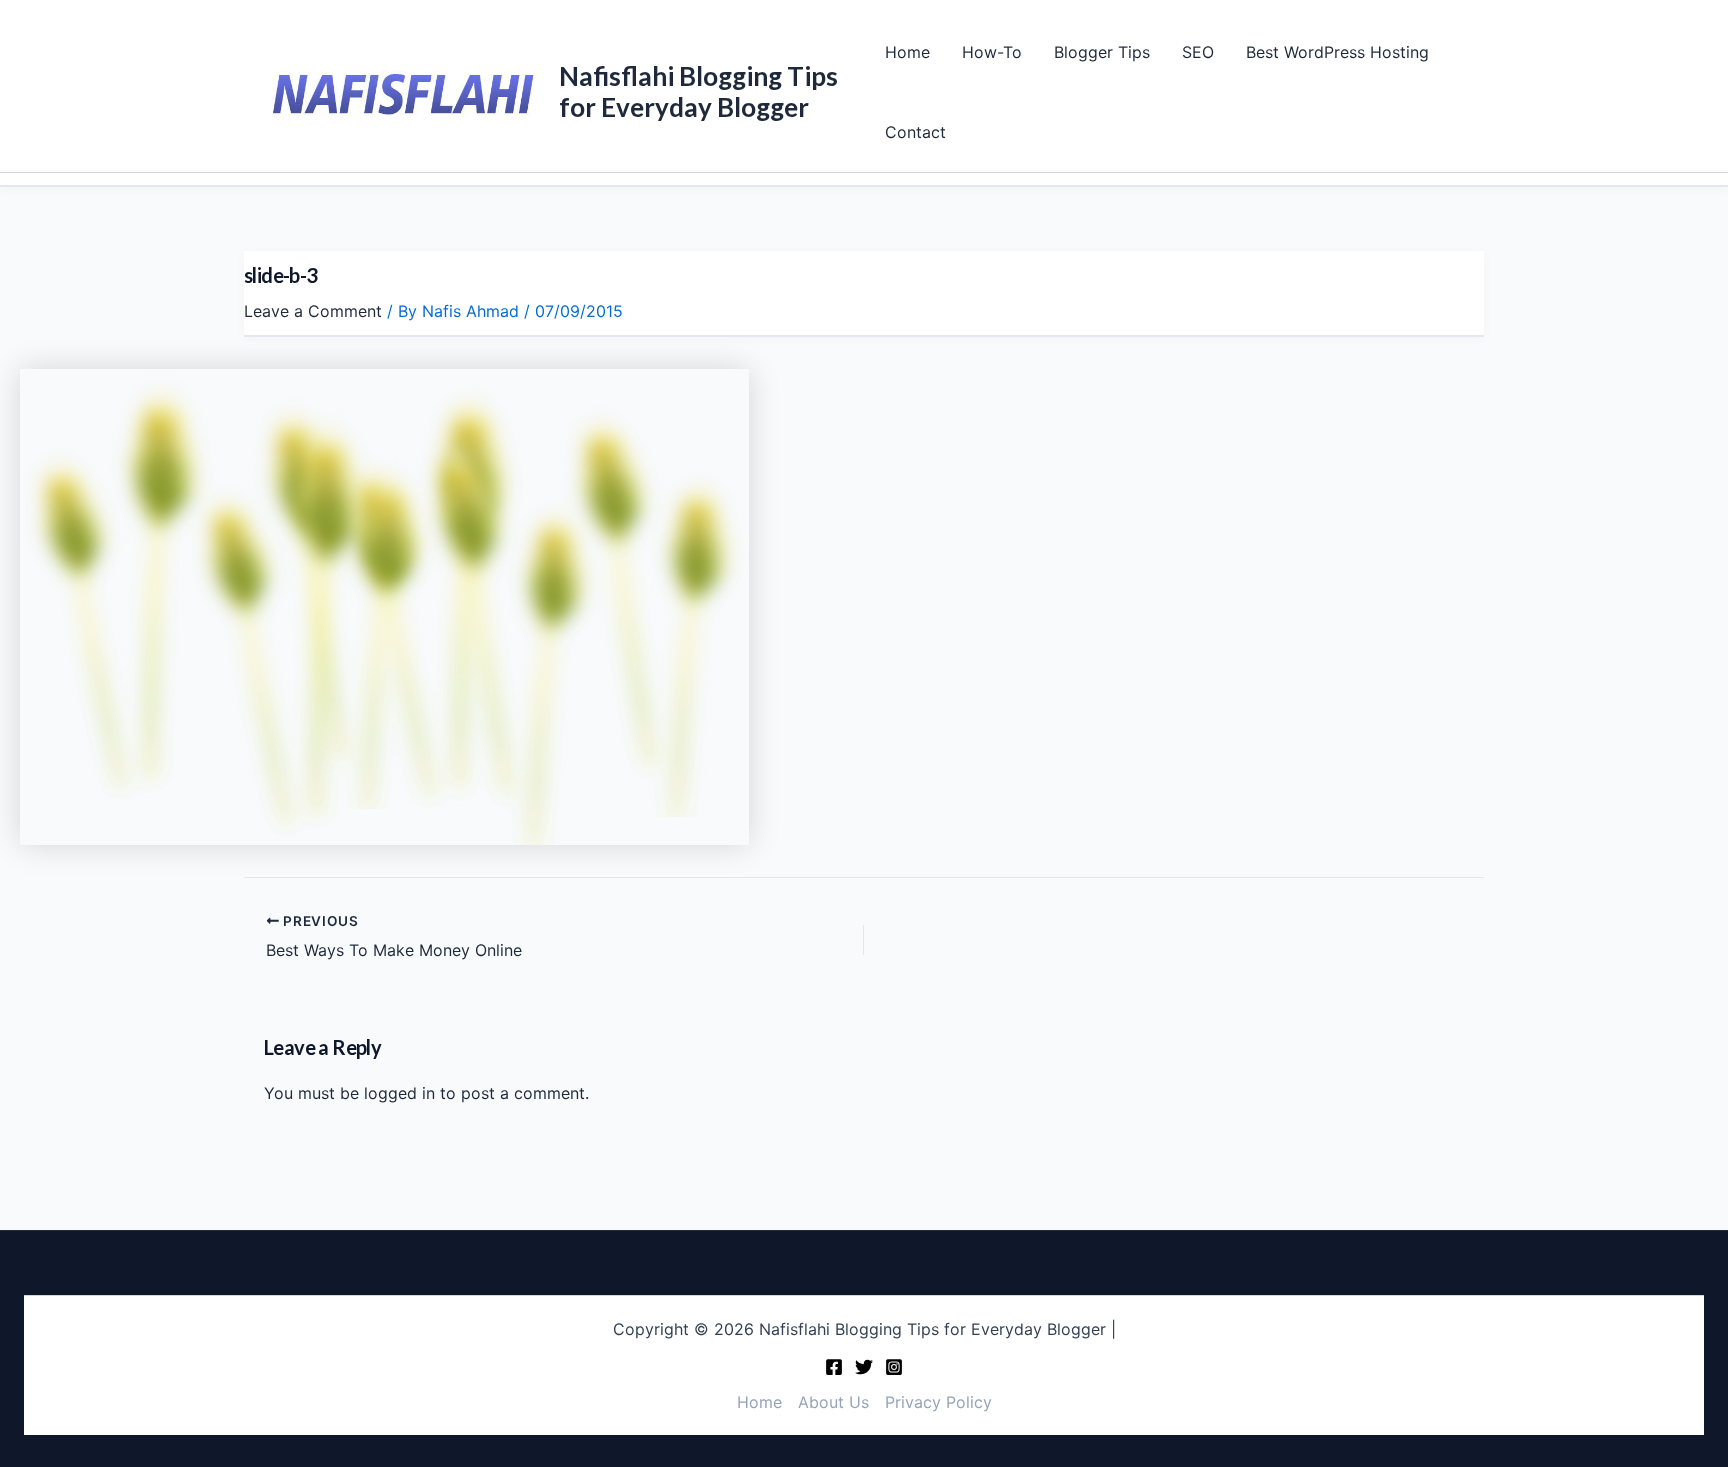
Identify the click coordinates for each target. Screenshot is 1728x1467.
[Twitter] (864, 1367)
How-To (992, 52)
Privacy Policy (938, 1402)
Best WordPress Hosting (1337, 52)
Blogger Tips (1102, 52)
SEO (1198, 52)
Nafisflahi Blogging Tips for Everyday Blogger (698, 91)
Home (907, 52)
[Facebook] (834, 1367)
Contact (915, 132)
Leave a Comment (313, 311)
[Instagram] (894, 1367)
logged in (399, 1093)
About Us (833, 1402)
